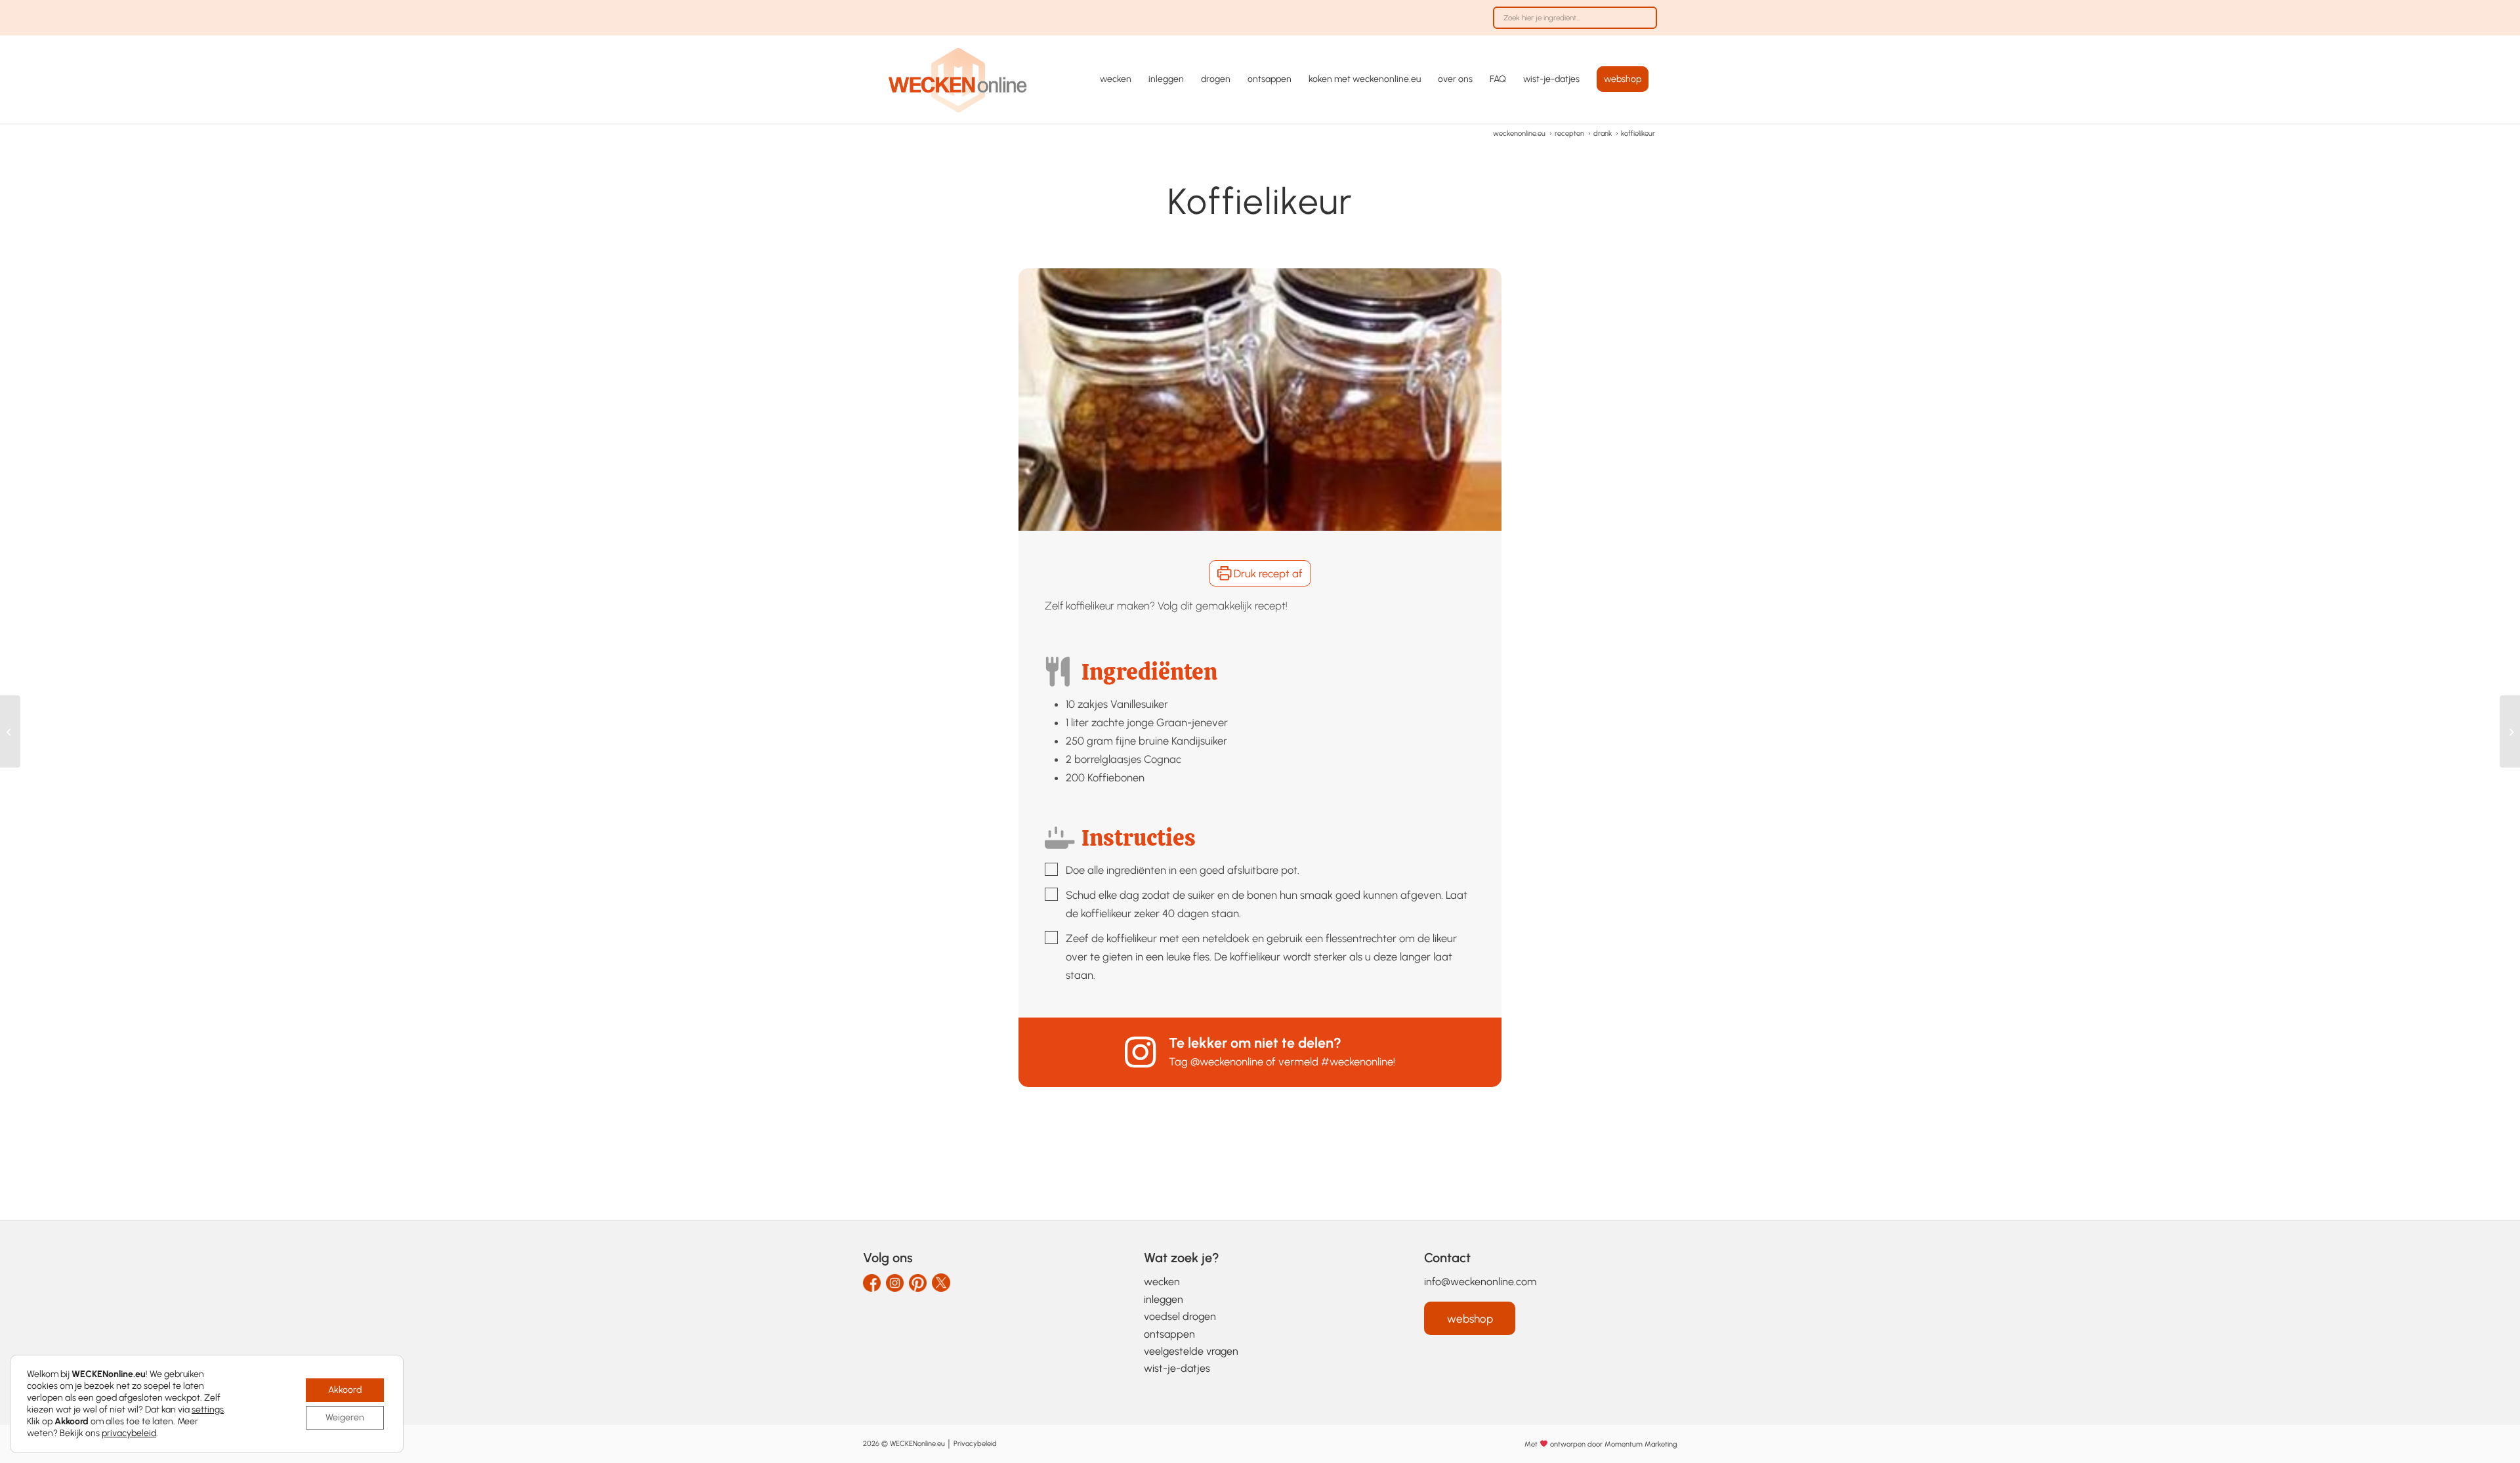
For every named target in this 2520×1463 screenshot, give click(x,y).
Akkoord (345, 1390)
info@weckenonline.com (1480, 1282)
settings (208, 1410)
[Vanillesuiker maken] (10, 731)
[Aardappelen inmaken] (2510, 731)
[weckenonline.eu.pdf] (958, 79)
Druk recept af (1267, 573)
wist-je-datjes (1177, 1368)
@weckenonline (1227, 1061)
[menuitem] (1572, 24)
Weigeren (345, 1417)
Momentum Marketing (1641, 1444)
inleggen (1164, 1299)
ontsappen (1169, 1334)
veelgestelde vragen (1191, 1351)
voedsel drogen (1180, 1316)
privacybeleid (129, 1433)
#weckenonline (1357, 1061)
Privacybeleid (975, 1444)
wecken (1162, 1282)
